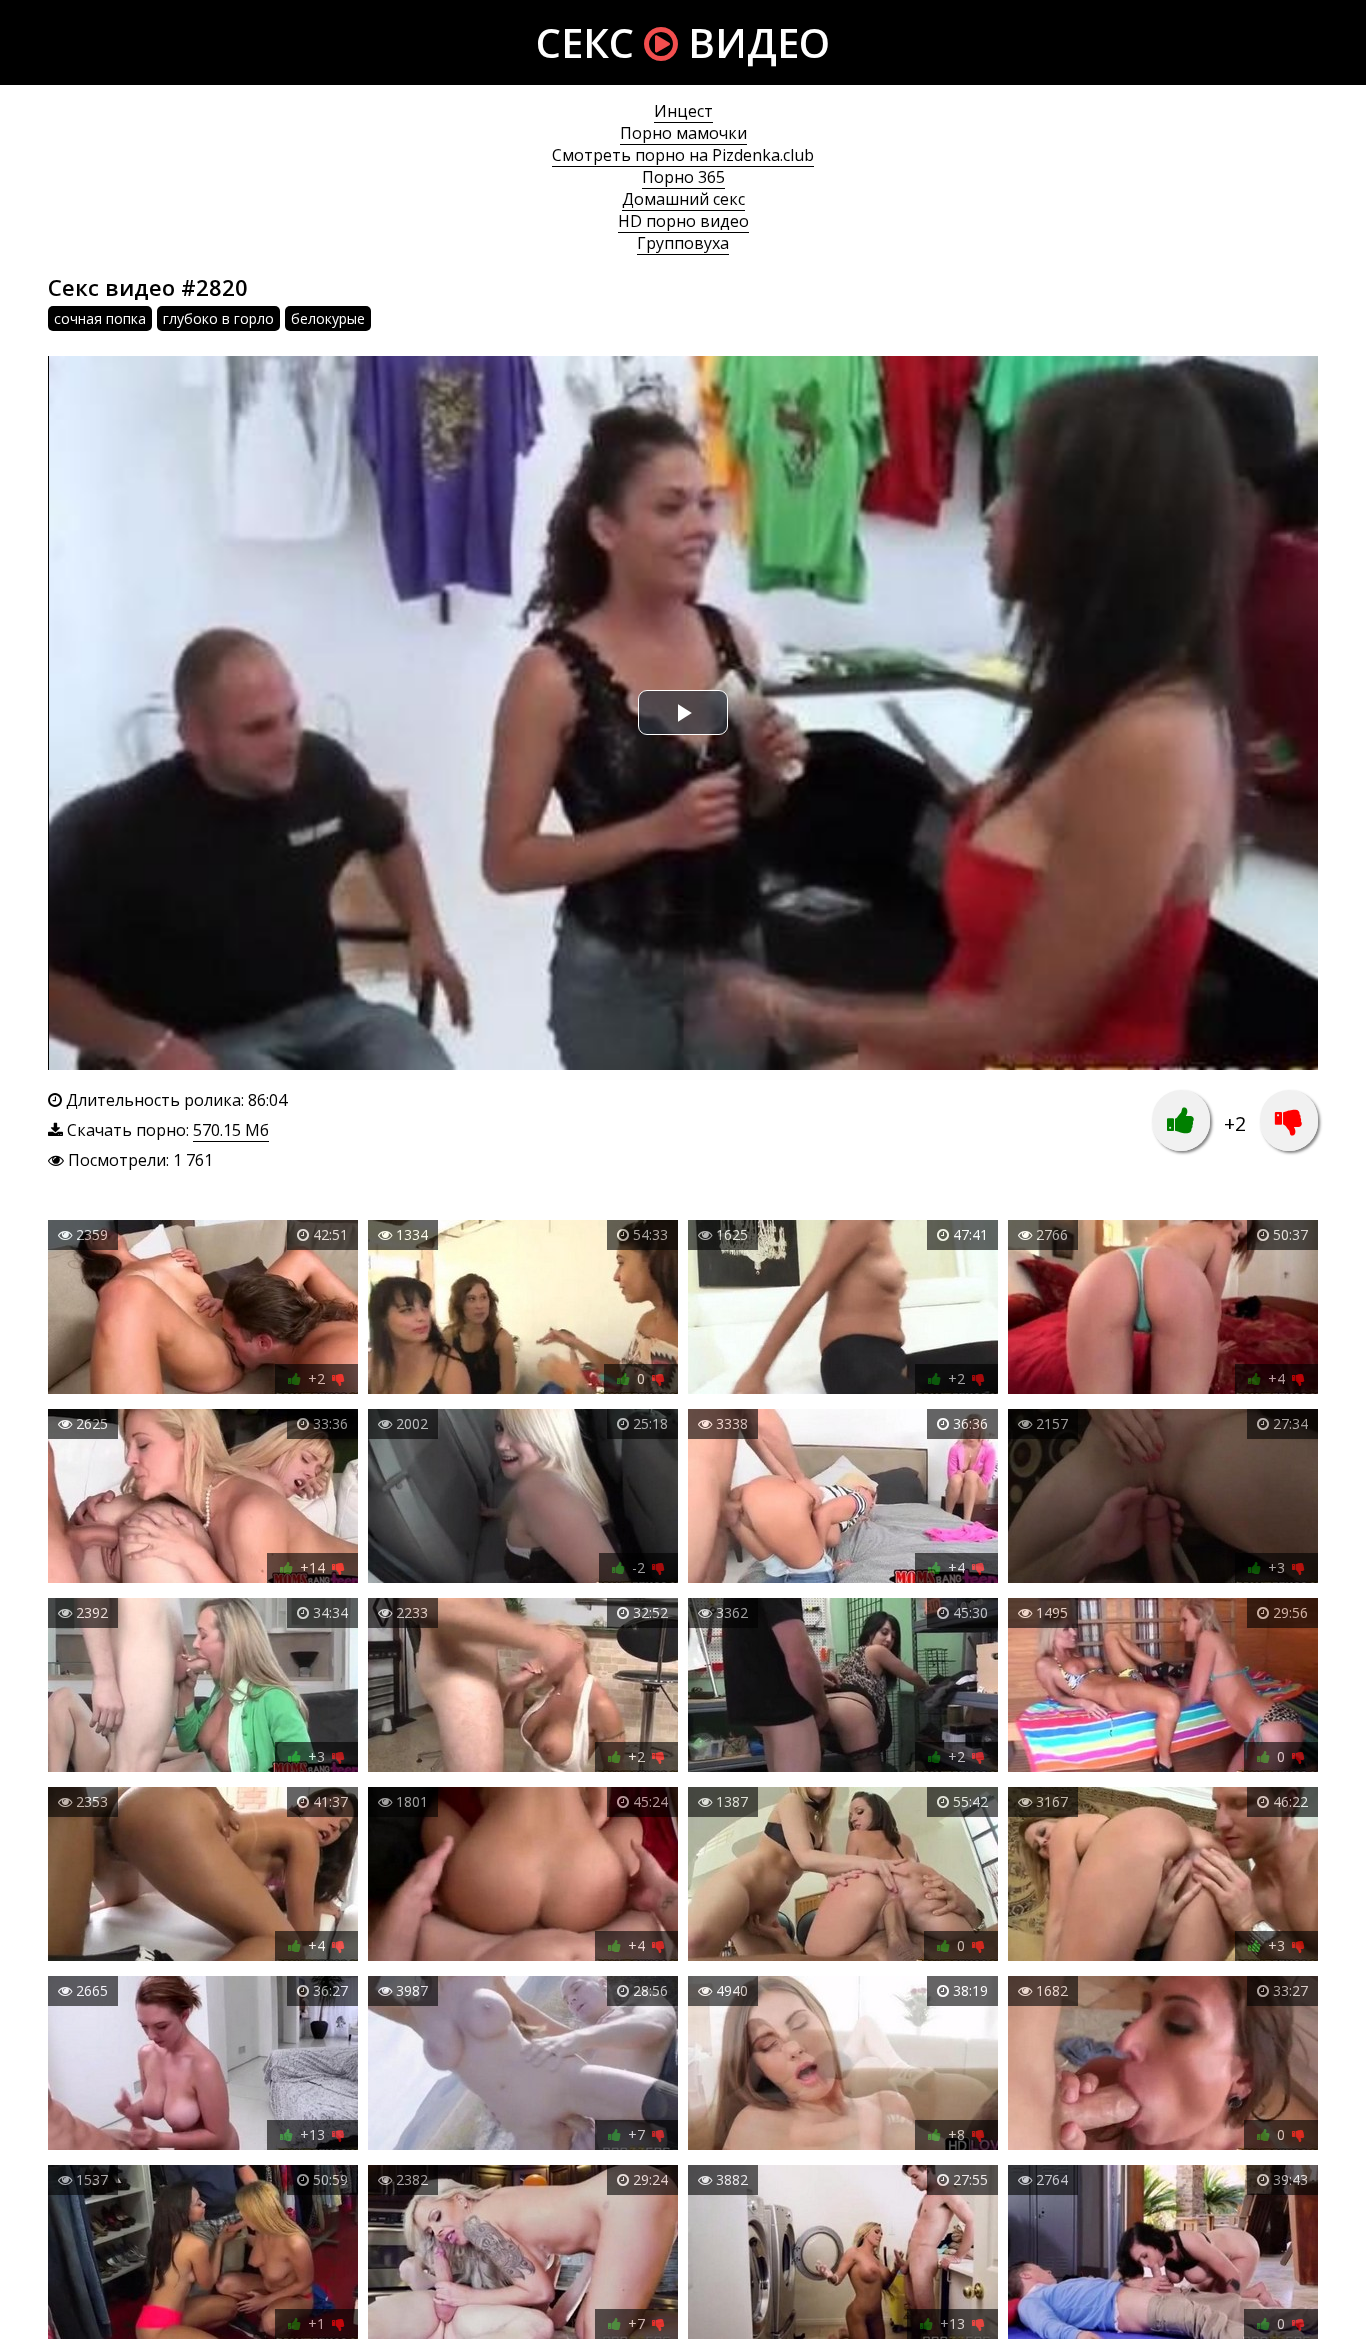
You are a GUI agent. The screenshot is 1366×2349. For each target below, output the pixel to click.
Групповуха (683, 243)
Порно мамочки (683, 133)
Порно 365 (683, 177)
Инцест (683, 111)
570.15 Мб (231, 1130)
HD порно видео (683, 221)
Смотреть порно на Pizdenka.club (683, 155)
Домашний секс (683, 199)
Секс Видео (683, 42)
